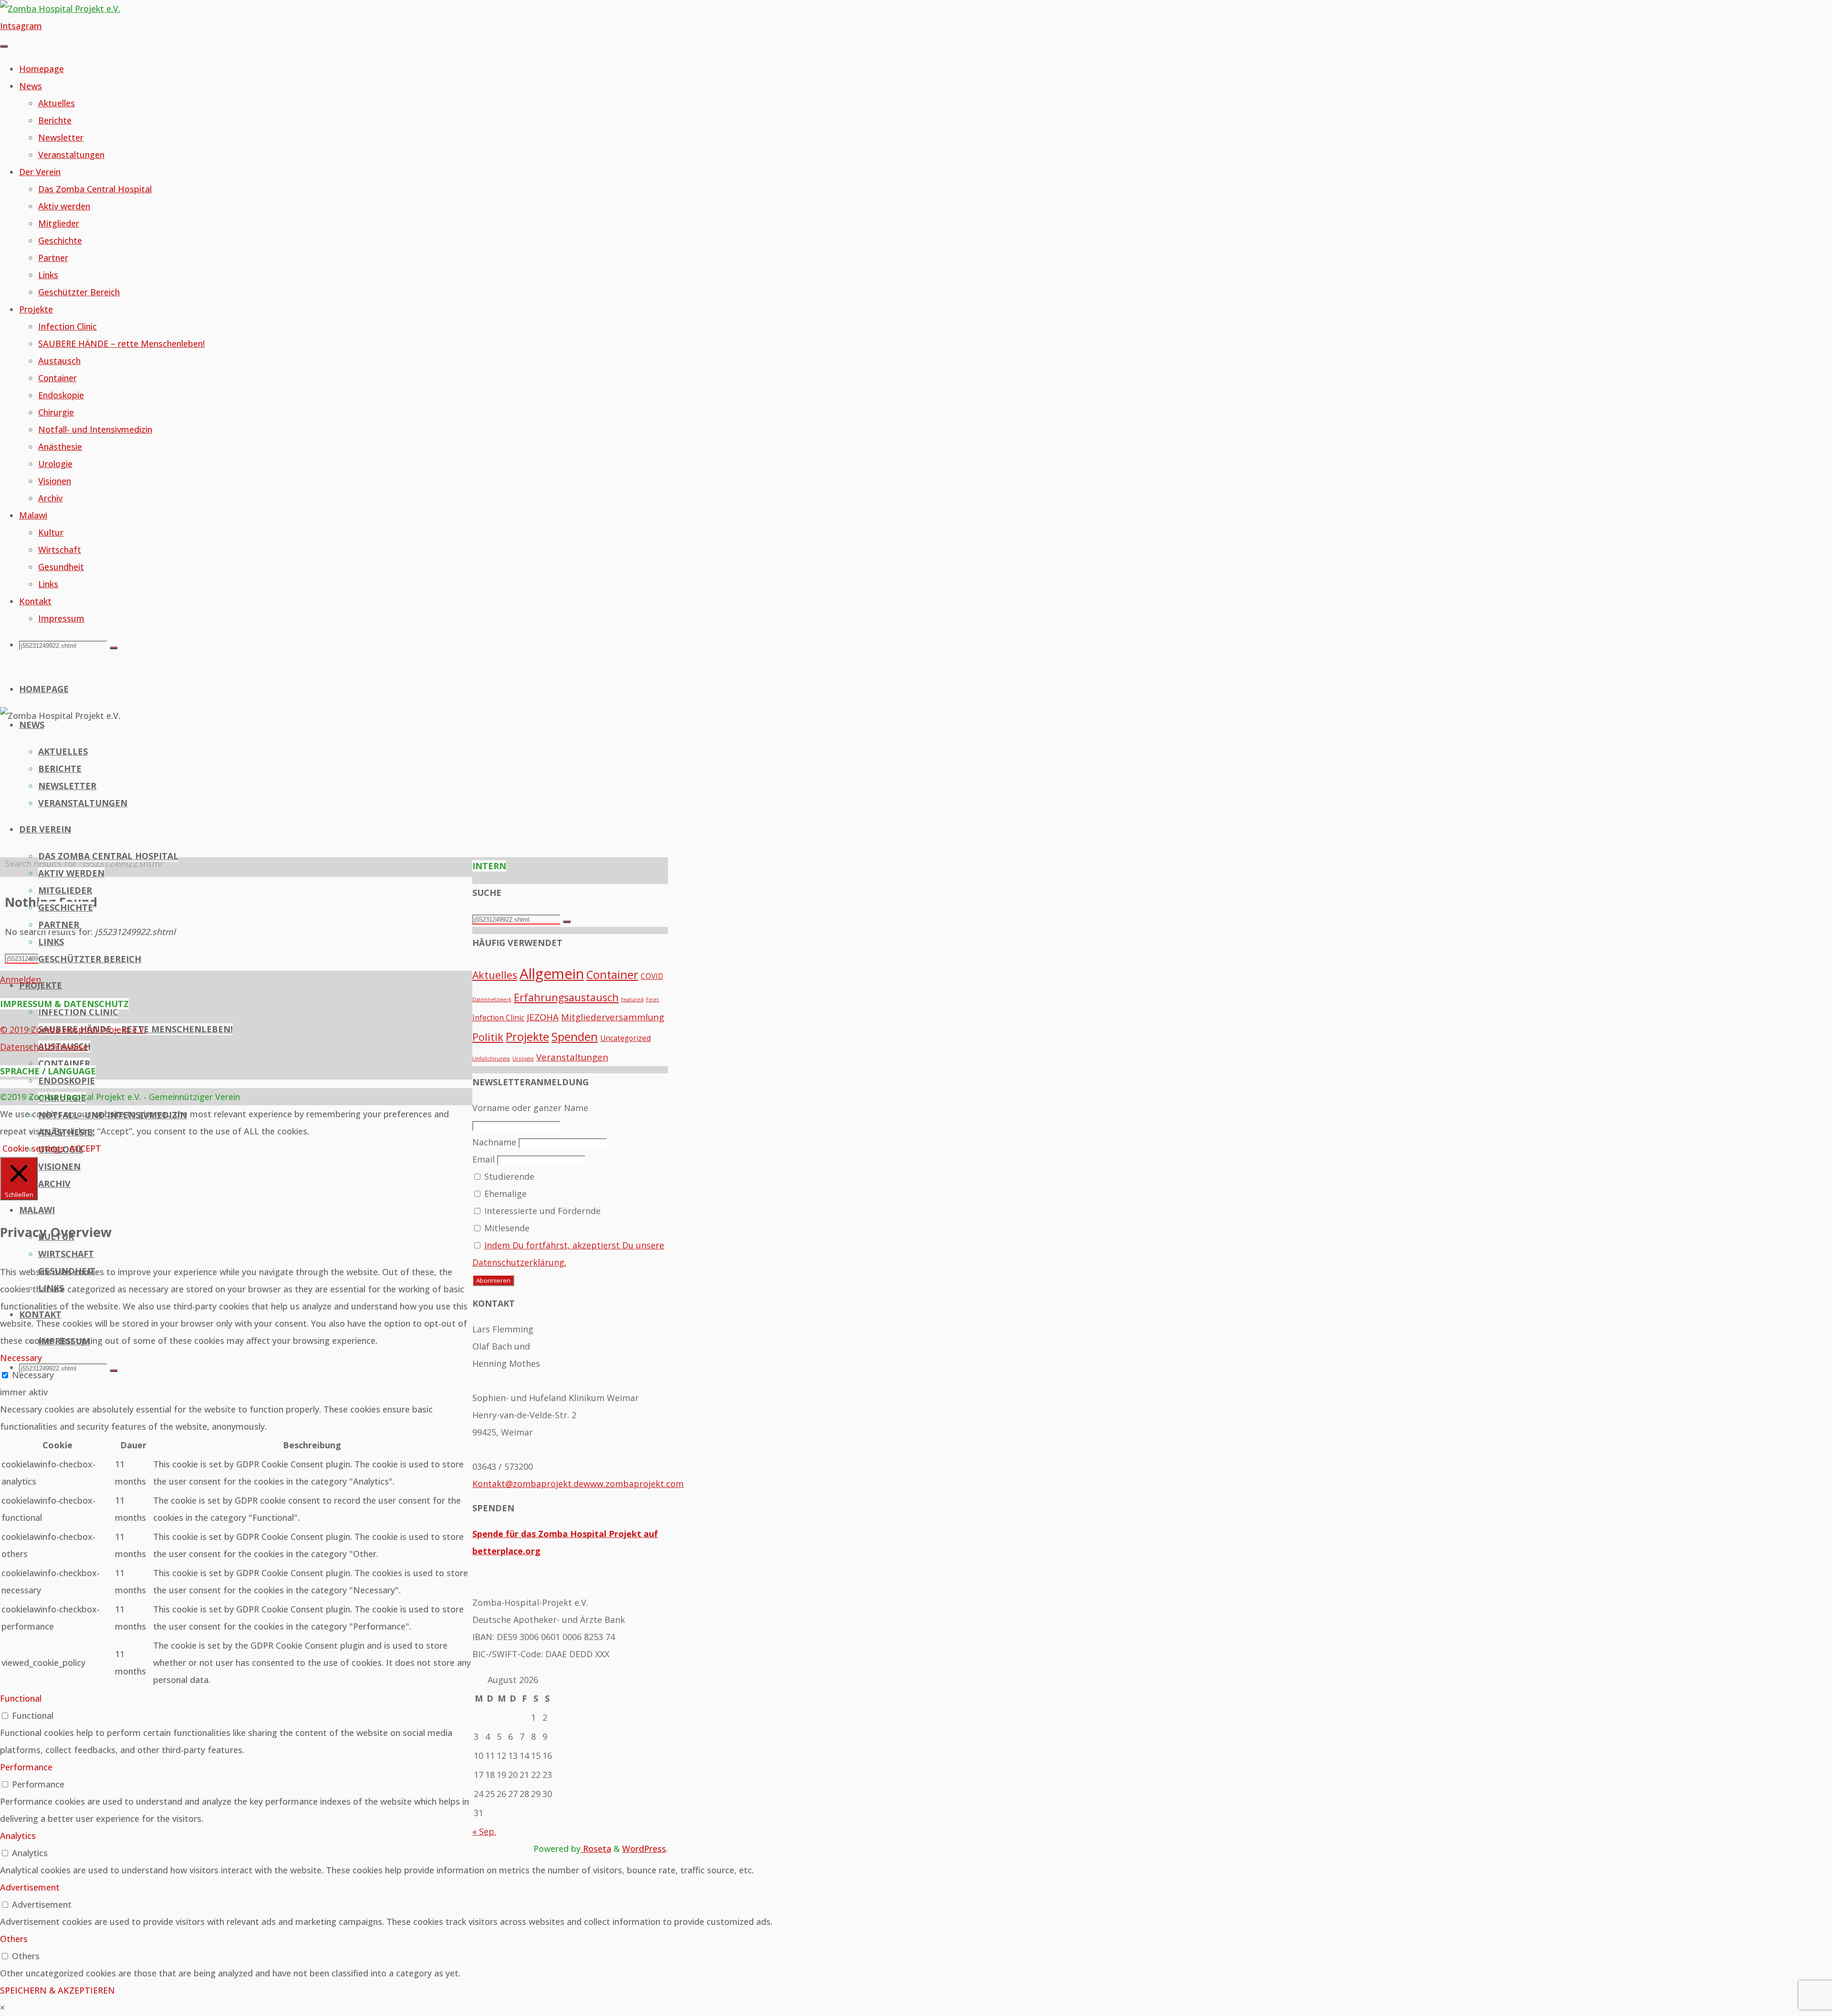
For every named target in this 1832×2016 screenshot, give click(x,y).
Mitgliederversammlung (613, 1017)
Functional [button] (21, 1698)
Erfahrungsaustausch (566, 997)
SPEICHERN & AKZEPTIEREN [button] (57, 1990)
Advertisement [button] (30, 1887)
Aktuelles (495, 975)
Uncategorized (625, 1038)
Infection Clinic (498, 1018)
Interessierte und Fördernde (541, 1211)
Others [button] (14, 1939)
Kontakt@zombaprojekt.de (528, 1484)
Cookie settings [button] (33, 1148)
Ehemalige (504, 1194)
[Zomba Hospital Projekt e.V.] (60, 9)
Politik (488, 1037)
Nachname (494, 1142)
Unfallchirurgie (491, 1059)
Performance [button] (26, 1767)
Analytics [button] (18, 1836)
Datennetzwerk (492, 999)
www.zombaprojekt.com (634, 1484)
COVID (652, 976)
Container (612, 975)
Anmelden (21, 979)
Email (484, 1159)
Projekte (527, 1037)
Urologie (523, 1059)
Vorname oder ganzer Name (530, 1108)
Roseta (596, 1849)
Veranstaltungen (572, 1057)
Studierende (508, 1176)
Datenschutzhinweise (44, 1047)
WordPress (644, 1849)
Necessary (33, 1375)
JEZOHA (543, 1017)
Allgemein (552, 974)
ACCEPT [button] (85, 1148)
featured (632, 999)
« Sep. (484, 1831)
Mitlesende (506, 1228)
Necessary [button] (21, 1358)
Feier (653, 999)
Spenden (575, 1037)
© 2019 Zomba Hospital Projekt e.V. (73, 1029)
